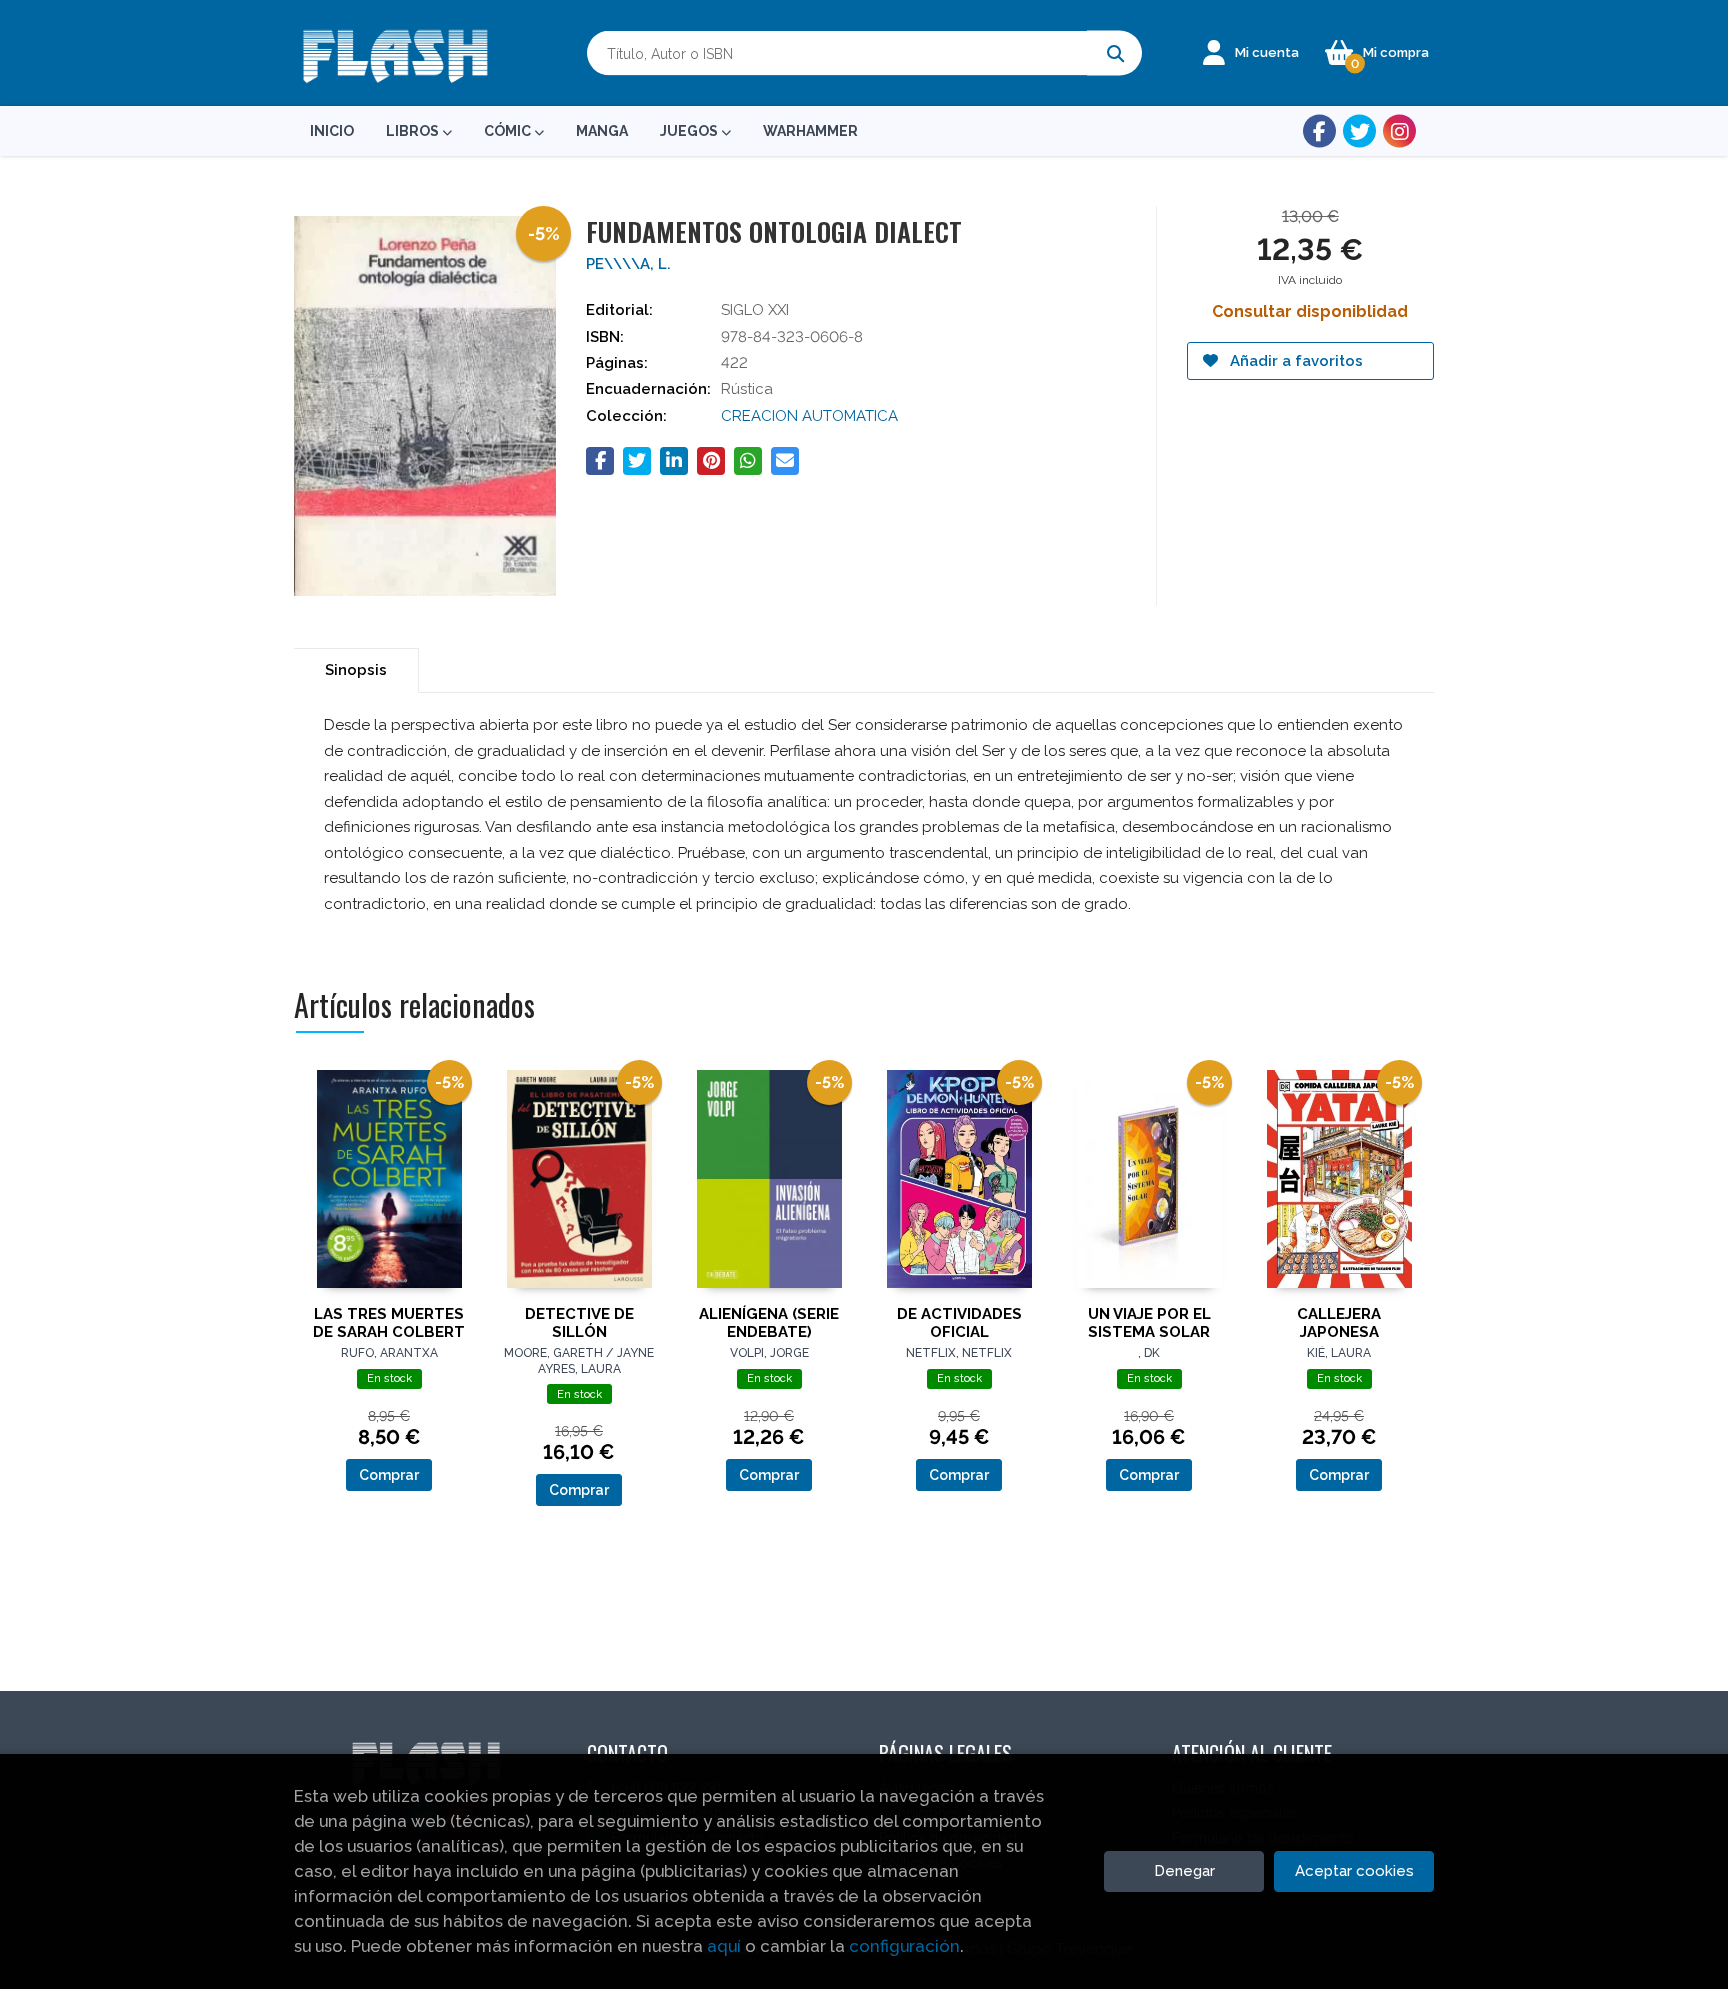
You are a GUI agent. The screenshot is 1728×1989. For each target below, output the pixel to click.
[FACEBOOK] (1319, 131)
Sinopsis (356, 670)
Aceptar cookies (1354, 1871)
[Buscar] (1114, 53)
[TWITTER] (1359, 131)
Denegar (1184, 1871)
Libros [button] (414, 131)
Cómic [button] (509, 131)
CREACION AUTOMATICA (809, 416)
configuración (904, 1946)
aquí (724, 1946)
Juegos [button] (690, 131)
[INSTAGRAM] (1399, 131)
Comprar (389, 1475)
